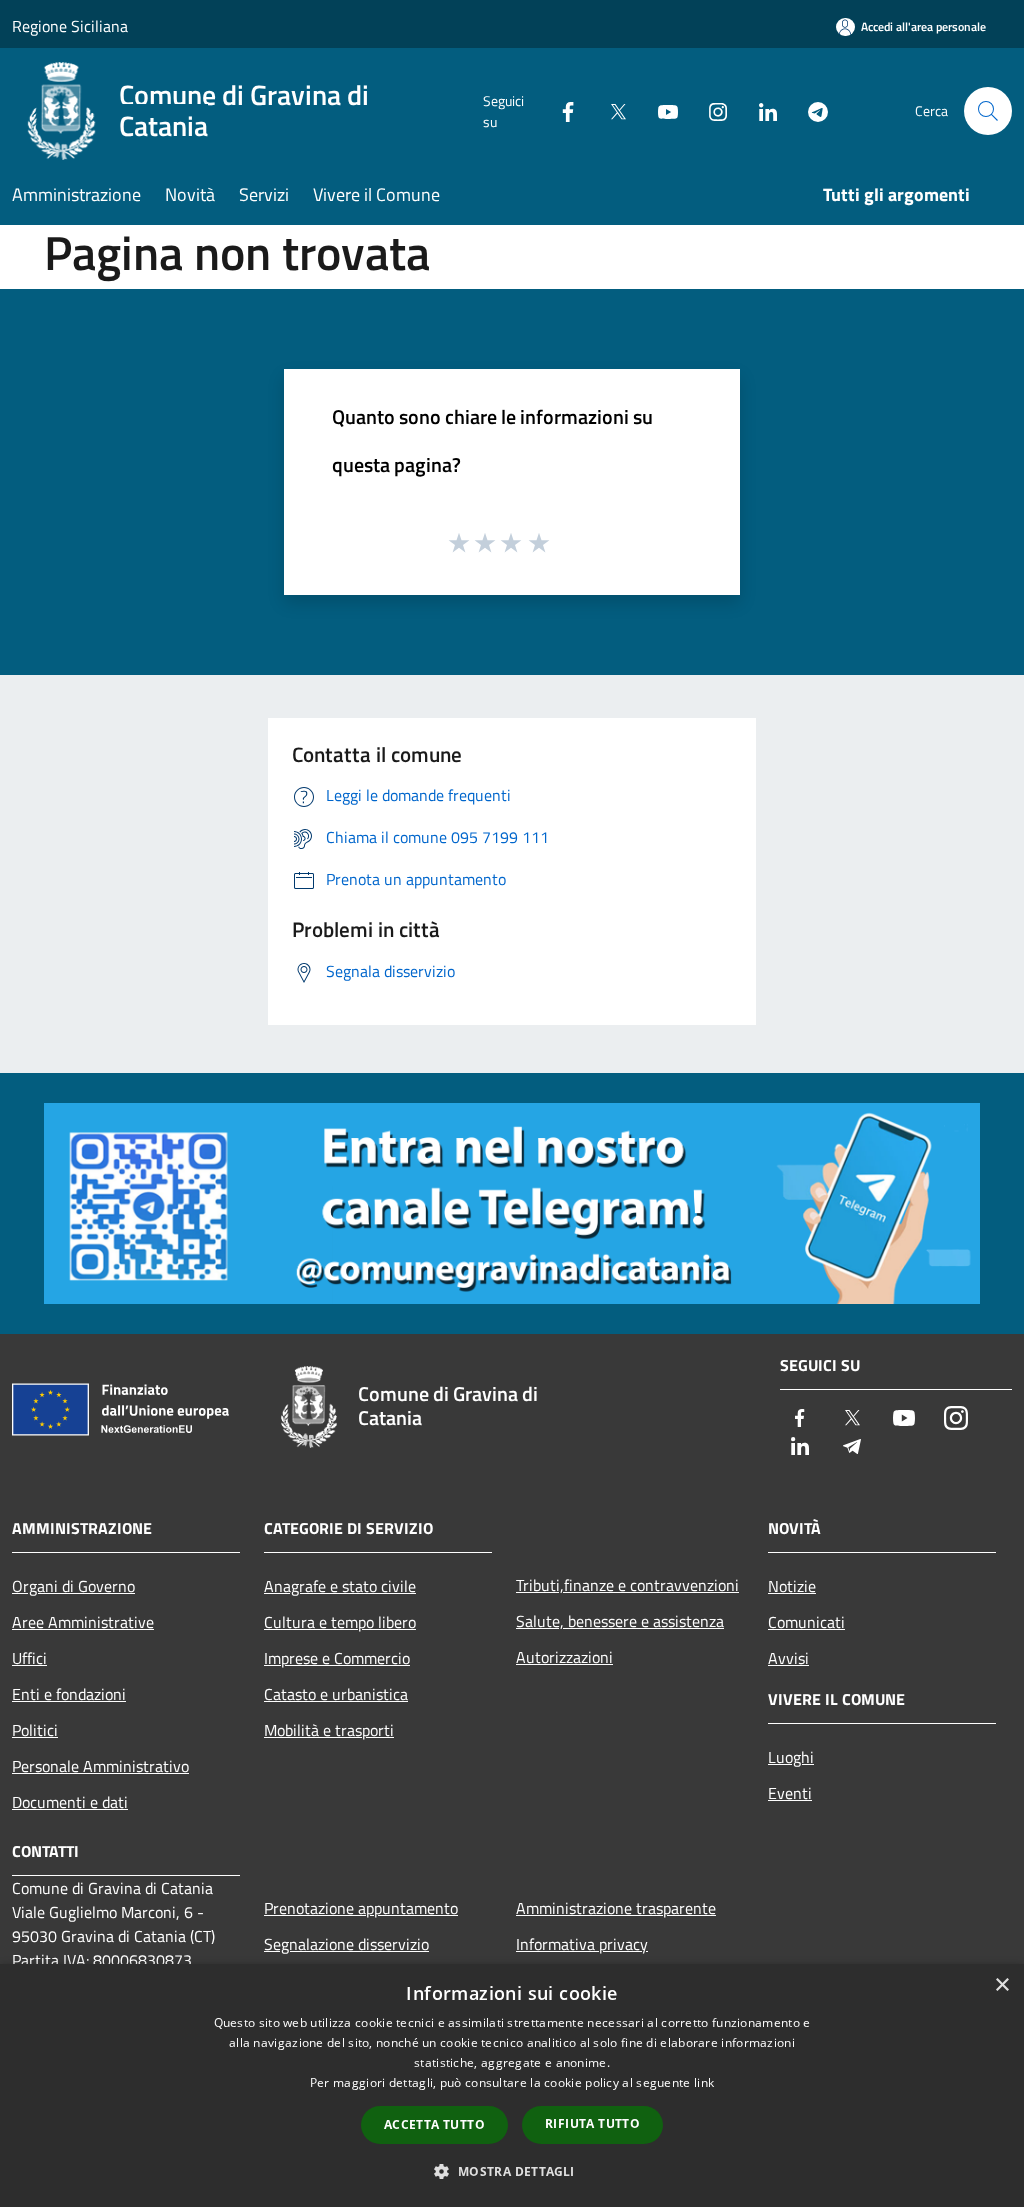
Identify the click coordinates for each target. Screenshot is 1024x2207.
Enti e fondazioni (69, 1694)
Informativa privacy (582, 1944)
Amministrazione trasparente (616, 1908)
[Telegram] (810, 110)
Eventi (790, 1793)
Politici (35, 1730)
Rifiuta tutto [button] (592, 2123)
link (704, 2082)
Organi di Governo (73, 1586)
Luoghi (791, 1757)
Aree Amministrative (83, 1622)
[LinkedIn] (760, 110)
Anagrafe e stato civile (340, 1586)
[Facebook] (560, 110)
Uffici (29, 1658)
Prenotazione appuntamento (361, 1908)
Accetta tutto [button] (434, 2124)
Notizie (792, 1586)
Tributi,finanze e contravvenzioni (627, 1585)
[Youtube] (660, 110)
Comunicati (806, 1622)
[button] (511, 2171)
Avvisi (788, 1658)
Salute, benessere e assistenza (620, 1621)
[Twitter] (610, 110)
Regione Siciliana (70, 26)
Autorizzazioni (564, 1657)
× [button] (1001, 1985)
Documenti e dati (70, 1802)
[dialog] (512, 2085)
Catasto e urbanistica (336, 1694)
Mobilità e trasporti (329, 1730)
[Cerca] (988, 111)
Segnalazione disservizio (346, 1944)
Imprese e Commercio (337, 1658)
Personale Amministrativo (100, 1766)
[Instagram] (710, 110)
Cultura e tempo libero (340, 1622)
